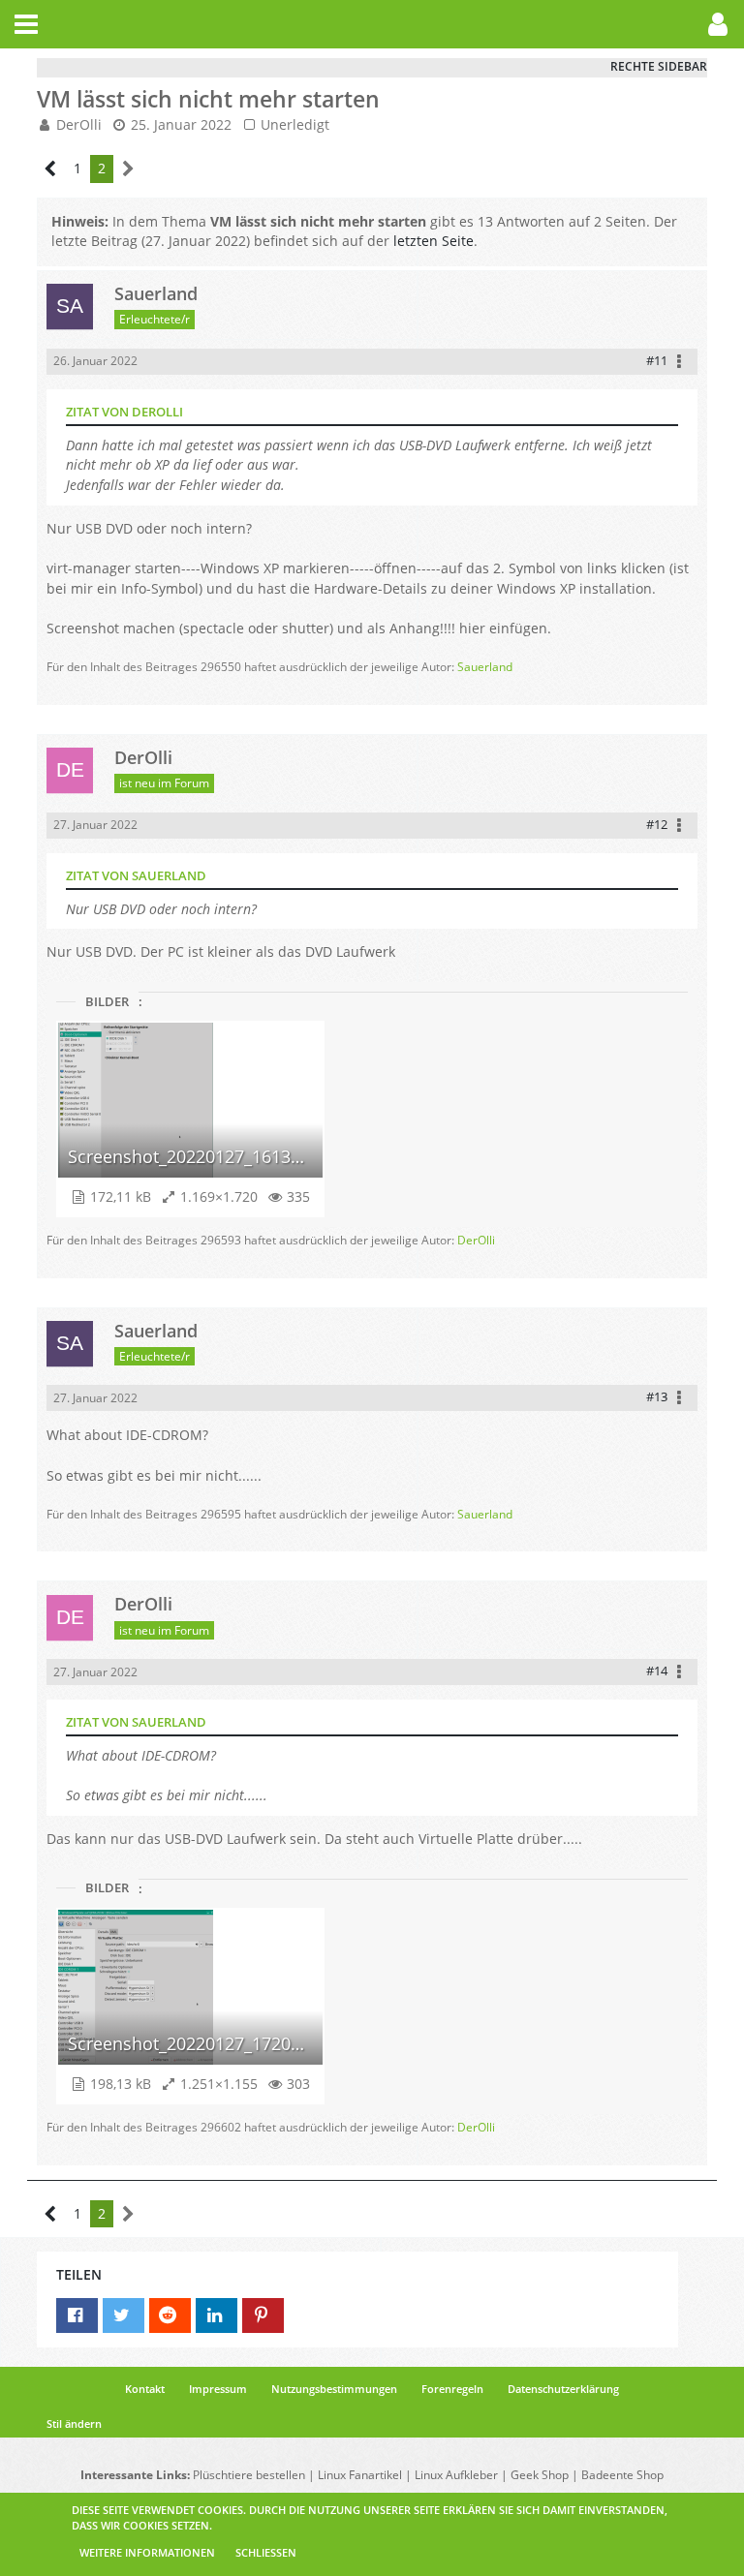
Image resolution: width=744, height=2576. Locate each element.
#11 (657, 360)
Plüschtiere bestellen (249, 2475)
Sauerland (485, 667)
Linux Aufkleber (456, 2475)
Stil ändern (74, 2423)
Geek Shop (540, 2475)
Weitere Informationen (147, 2552)
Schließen (266, 2552)
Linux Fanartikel (360, 2475)
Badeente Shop (622, 2475)
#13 (657, 1396)
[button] (26, 24)
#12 (657, 824)
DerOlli (79, 124)
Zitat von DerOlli (124, 412)
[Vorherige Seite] (51, 169)
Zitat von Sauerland (136, 875)
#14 (657, 1671)
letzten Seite (434, 241)
